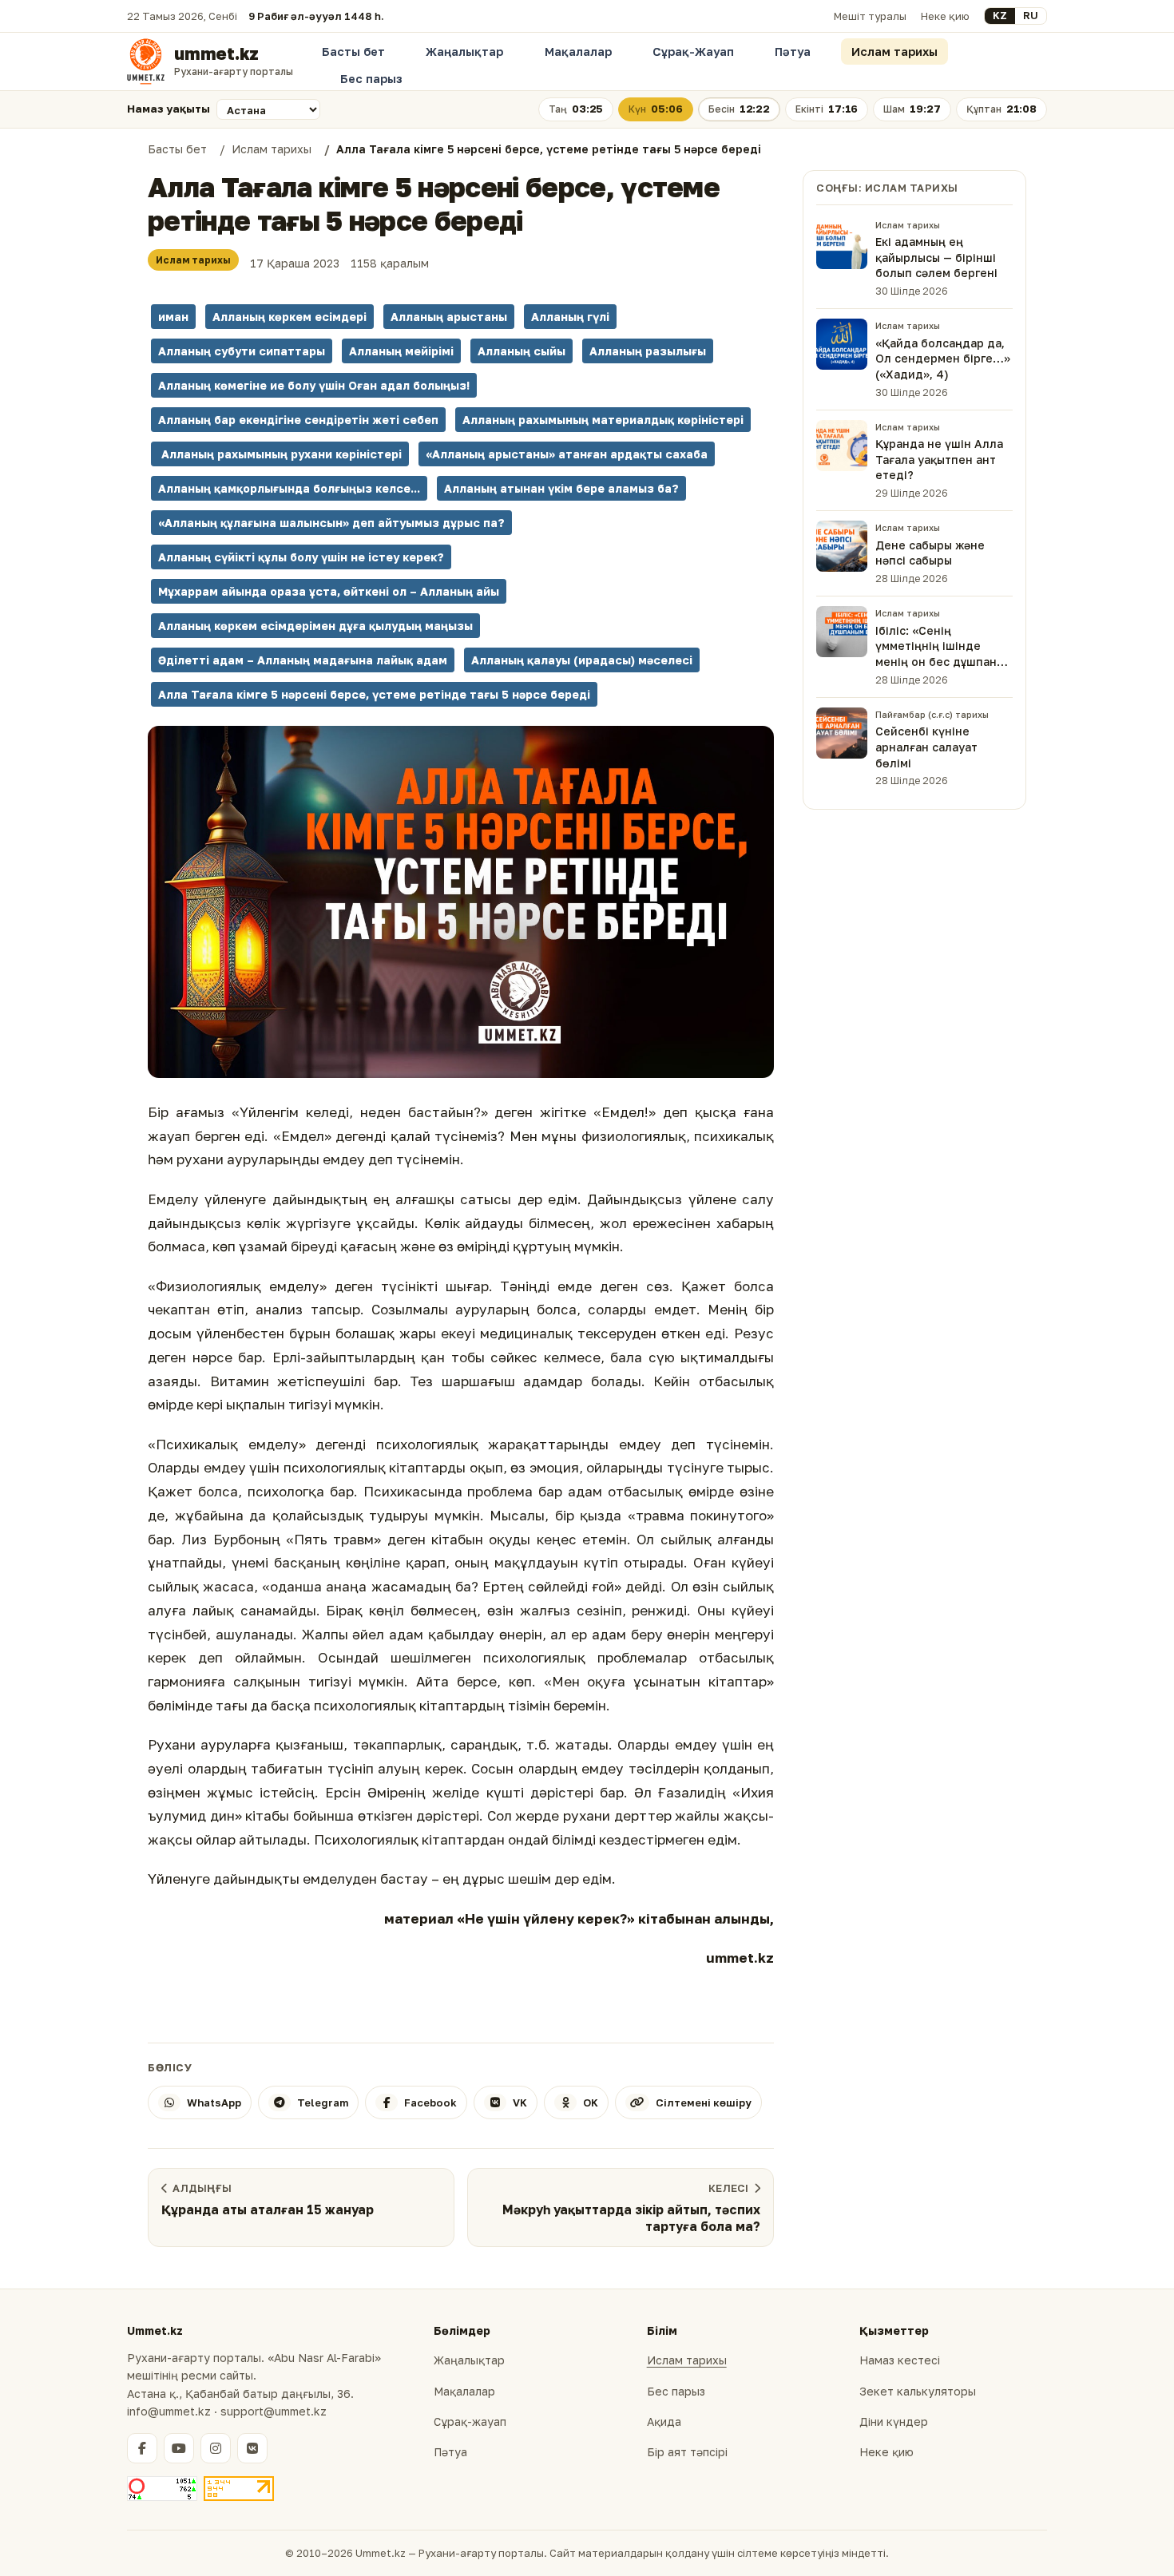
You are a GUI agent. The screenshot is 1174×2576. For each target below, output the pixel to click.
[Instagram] (216, 2448)
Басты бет (353, 52)
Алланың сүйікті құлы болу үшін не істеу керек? (301, 557)
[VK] (252, 2448)
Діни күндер (894, 2421)
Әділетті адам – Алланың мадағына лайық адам (303, 660)
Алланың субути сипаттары (242, 351)
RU (1031, 15)
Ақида (664, 2421)
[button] (461, 902)
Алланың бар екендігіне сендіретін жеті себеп (298, 420)
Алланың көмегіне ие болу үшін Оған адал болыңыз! (314, 385)
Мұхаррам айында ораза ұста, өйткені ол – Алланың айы (329, 591)
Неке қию (945, 16)
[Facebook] (142, 2448)
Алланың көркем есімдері (290, 317)
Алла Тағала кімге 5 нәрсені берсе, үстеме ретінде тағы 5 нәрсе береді (374, 694)
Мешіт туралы (870, 16)
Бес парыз (371, 79)
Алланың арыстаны (449, 317)
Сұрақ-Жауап (693, 52)
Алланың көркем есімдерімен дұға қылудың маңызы (315, 626)
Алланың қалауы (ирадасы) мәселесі (582, 660)
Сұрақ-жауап (470, 2421)
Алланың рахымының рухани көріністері (280, 454)
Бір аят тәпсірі (687, 2452)
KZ (1000, 15)
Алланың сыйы (522, 351)
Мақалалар (578, 52)
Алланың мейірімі (401, 351)
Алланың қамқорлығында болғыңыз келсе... (289, 488)
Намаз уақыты (169, 109)
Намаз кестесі (900, 2360)
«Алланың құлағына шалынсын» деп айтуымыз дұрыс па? (331, 523)
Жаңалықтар (464, 52)
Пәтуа (793, 52)
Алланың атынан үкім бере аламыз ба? (561, 488)
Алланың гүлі (570, 317)
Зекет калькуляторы (918, 2391)
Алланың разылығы (648, 351)
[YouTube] (179, 2448)
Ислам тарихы (894, 52)
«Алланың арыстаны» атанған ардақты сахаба (567, 454)
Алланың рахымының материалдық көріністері (603, 420)
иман (173, 317)
